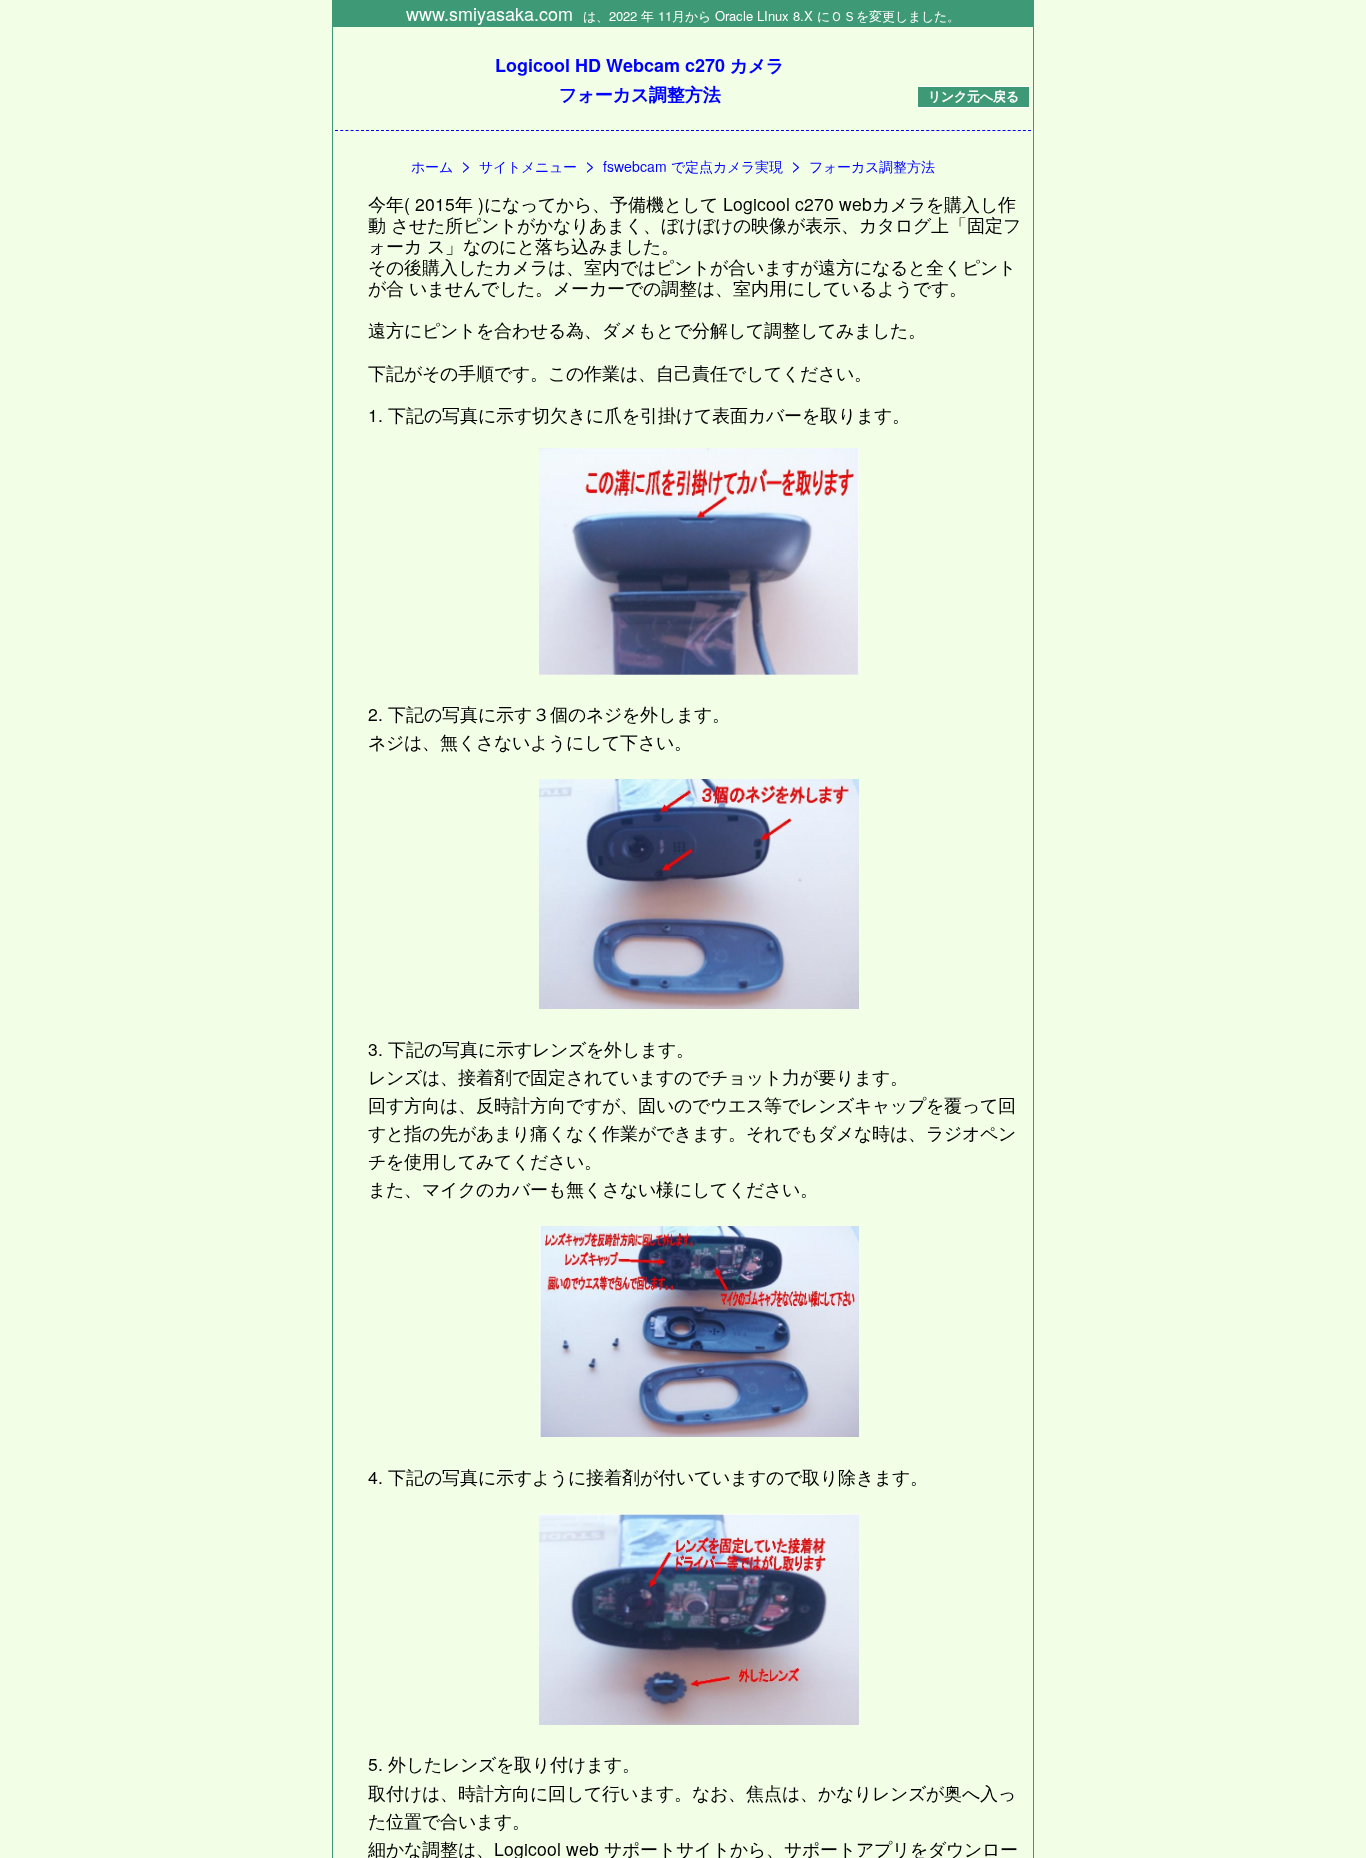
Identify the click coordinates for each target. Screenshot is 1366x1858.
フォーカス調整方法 (872, 166)
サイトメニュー (528, 166)
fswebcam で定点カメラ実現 (693, 166)
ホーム (432, 166)
